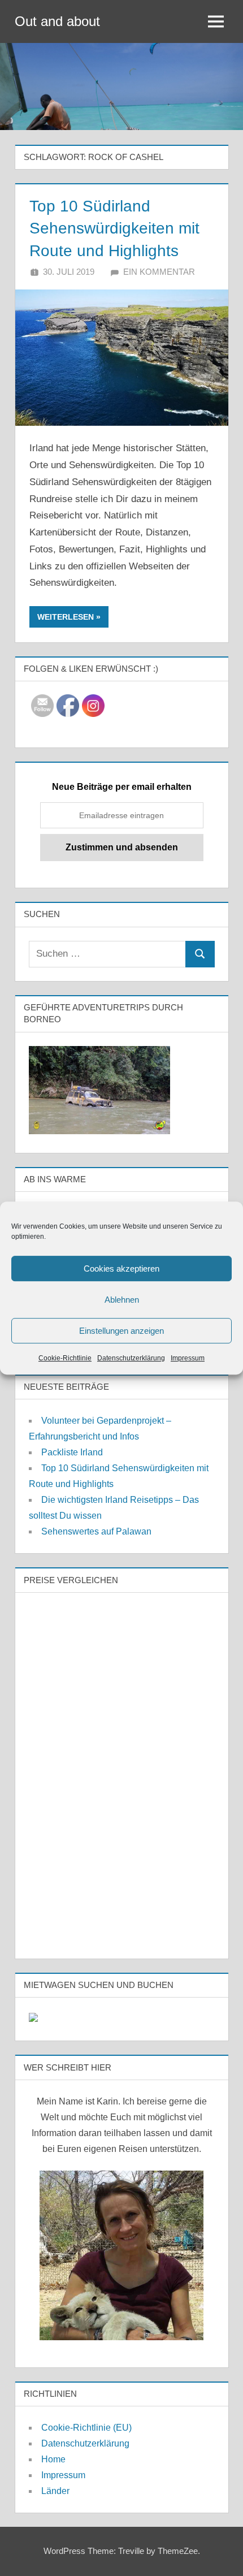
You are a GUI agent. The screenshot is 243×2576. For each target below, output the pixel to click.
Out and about (57, 21)
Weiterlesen (66, 617)
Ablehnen (122, 1300)
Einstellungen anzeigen (121, 1331)
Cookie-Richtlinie (65, 1358)
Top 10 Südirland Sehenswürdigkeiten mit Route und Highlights (114, 228)
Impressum (188, 1358)
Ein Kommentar (159, 272)
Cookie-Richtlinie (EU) (86, 2428)
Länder (55, 2491)
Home (53, 2459)
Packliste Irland (72, 1452)
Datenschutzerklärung (131, 1358)
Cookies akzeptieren (121, 1268)
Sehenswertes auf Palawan (96, 1531)
